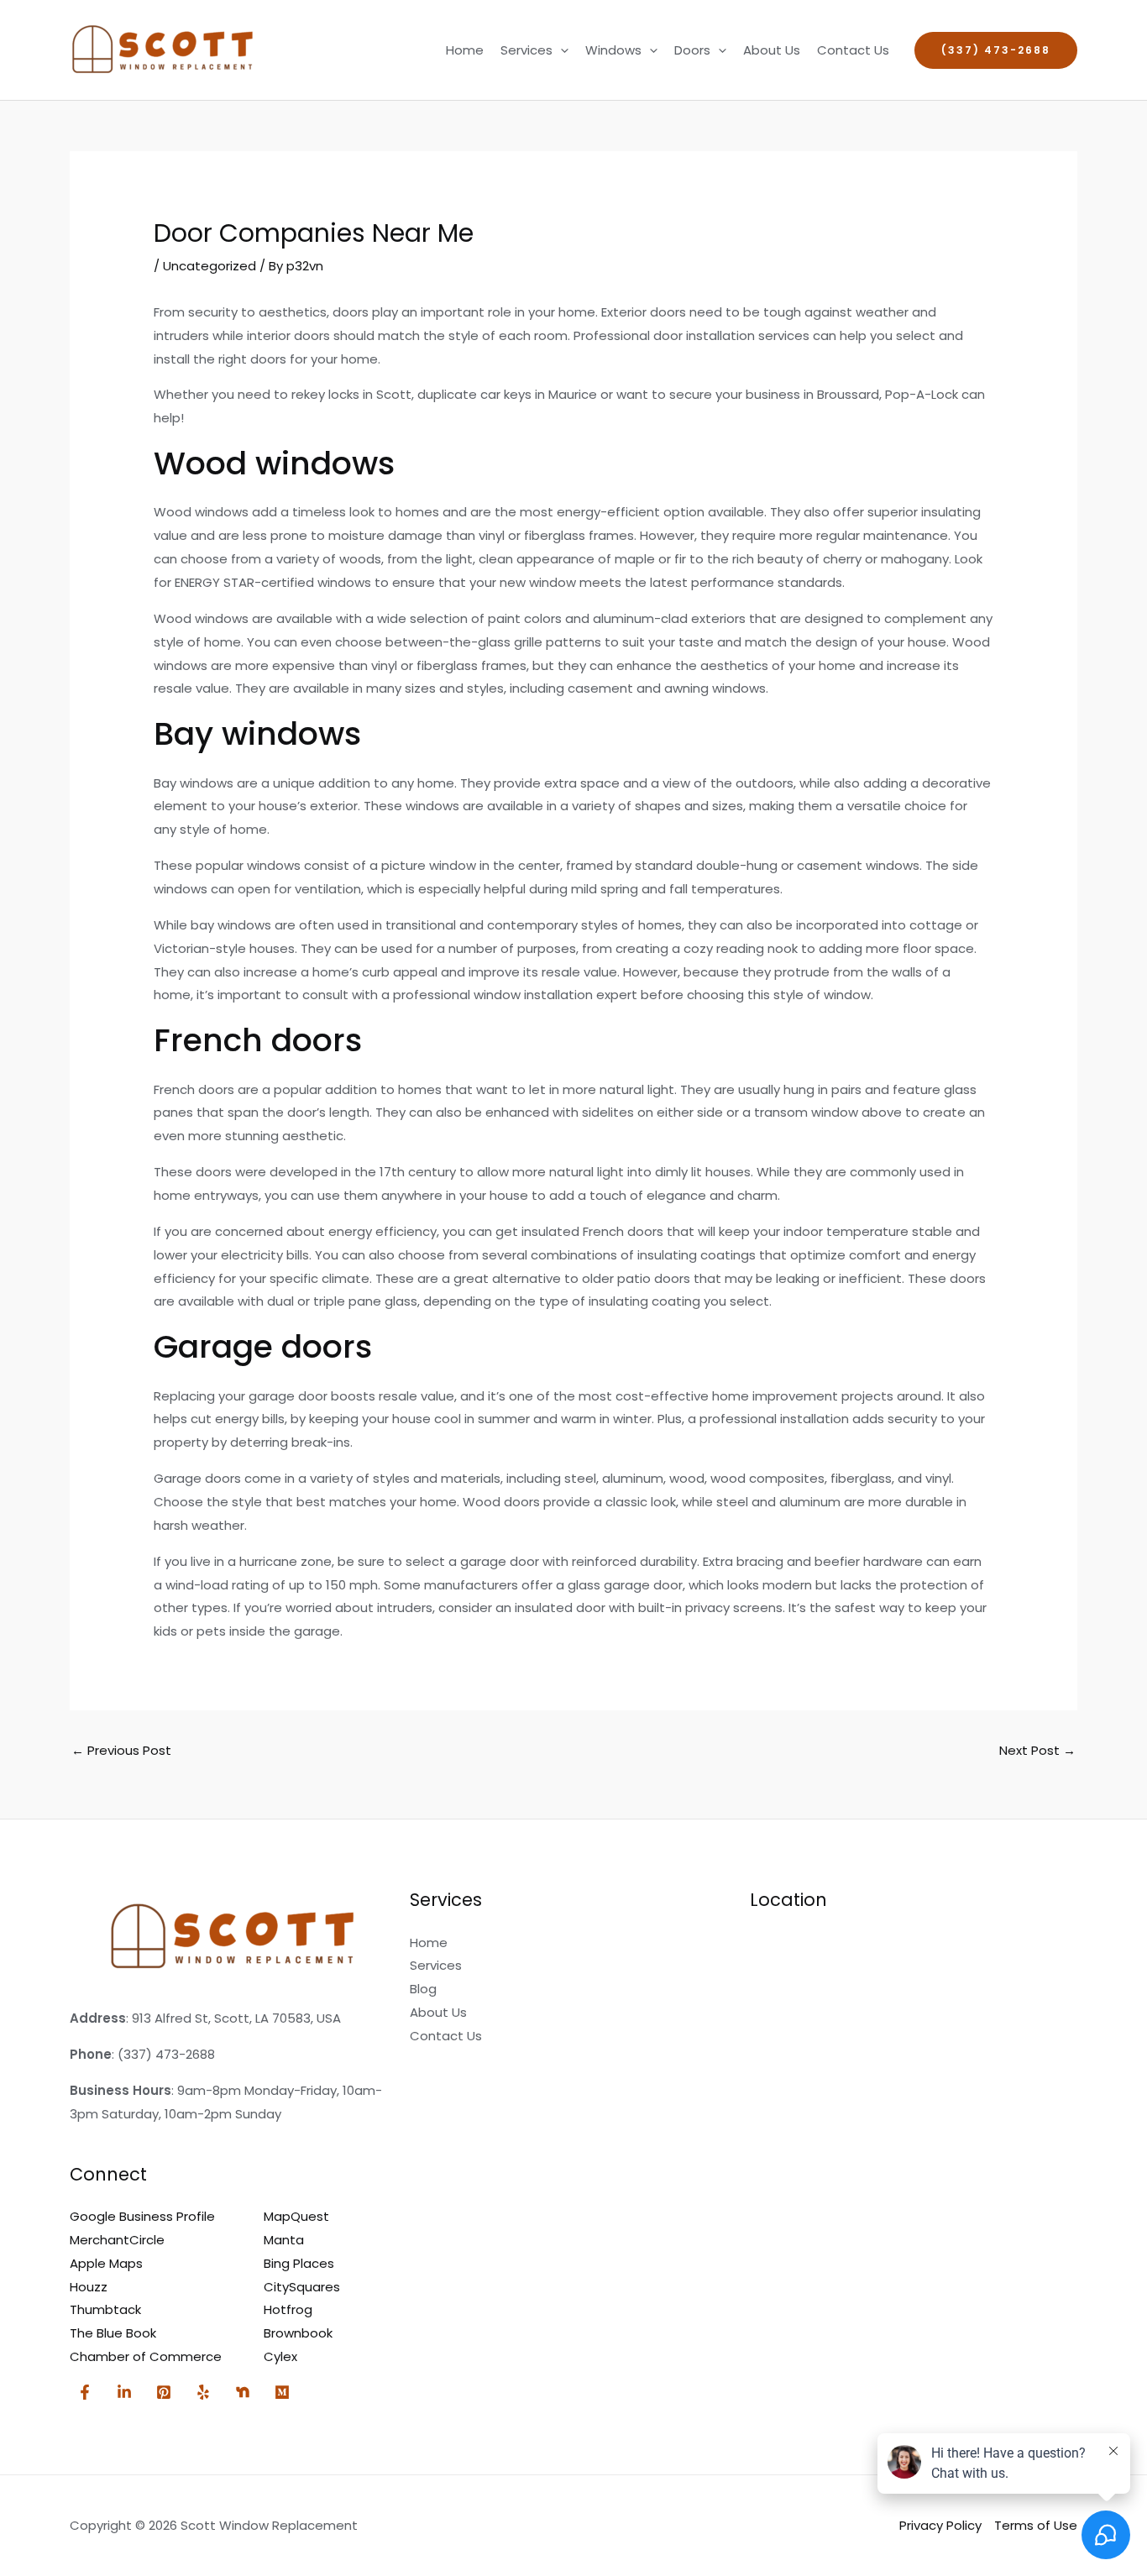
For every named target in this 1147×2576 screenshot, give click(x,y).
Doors (692, 50)
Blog (423, 1989)
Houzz (89, 2287)
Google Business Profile (142, 2216)
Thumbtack (105, 2309)
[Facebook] (85, 2392)
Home (465, 50)
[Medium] (282, 2392)
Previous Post (121, 1750)
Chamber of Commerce (146, 2356)
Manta (284, 2240)
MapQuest (296, 2216)
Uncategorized (209, 266)
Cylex (280, 2356)
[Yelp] (203, 2392)
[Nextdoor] (243, 2392)
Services (526, 50)
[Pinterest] (164, 2392)
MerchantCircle (117, 2240)
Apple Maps (106, 2263)
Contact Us (853, 50)
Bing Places (299, 2263)
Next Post (1037, 1750)
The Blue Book (113, 2333)
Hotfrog (288, 2309)
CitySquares (302, 2287)
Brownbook (298, 2333)
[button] (560, 50)
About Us (772, 50)
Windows (613, 50)
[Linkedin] (124, 2392)
